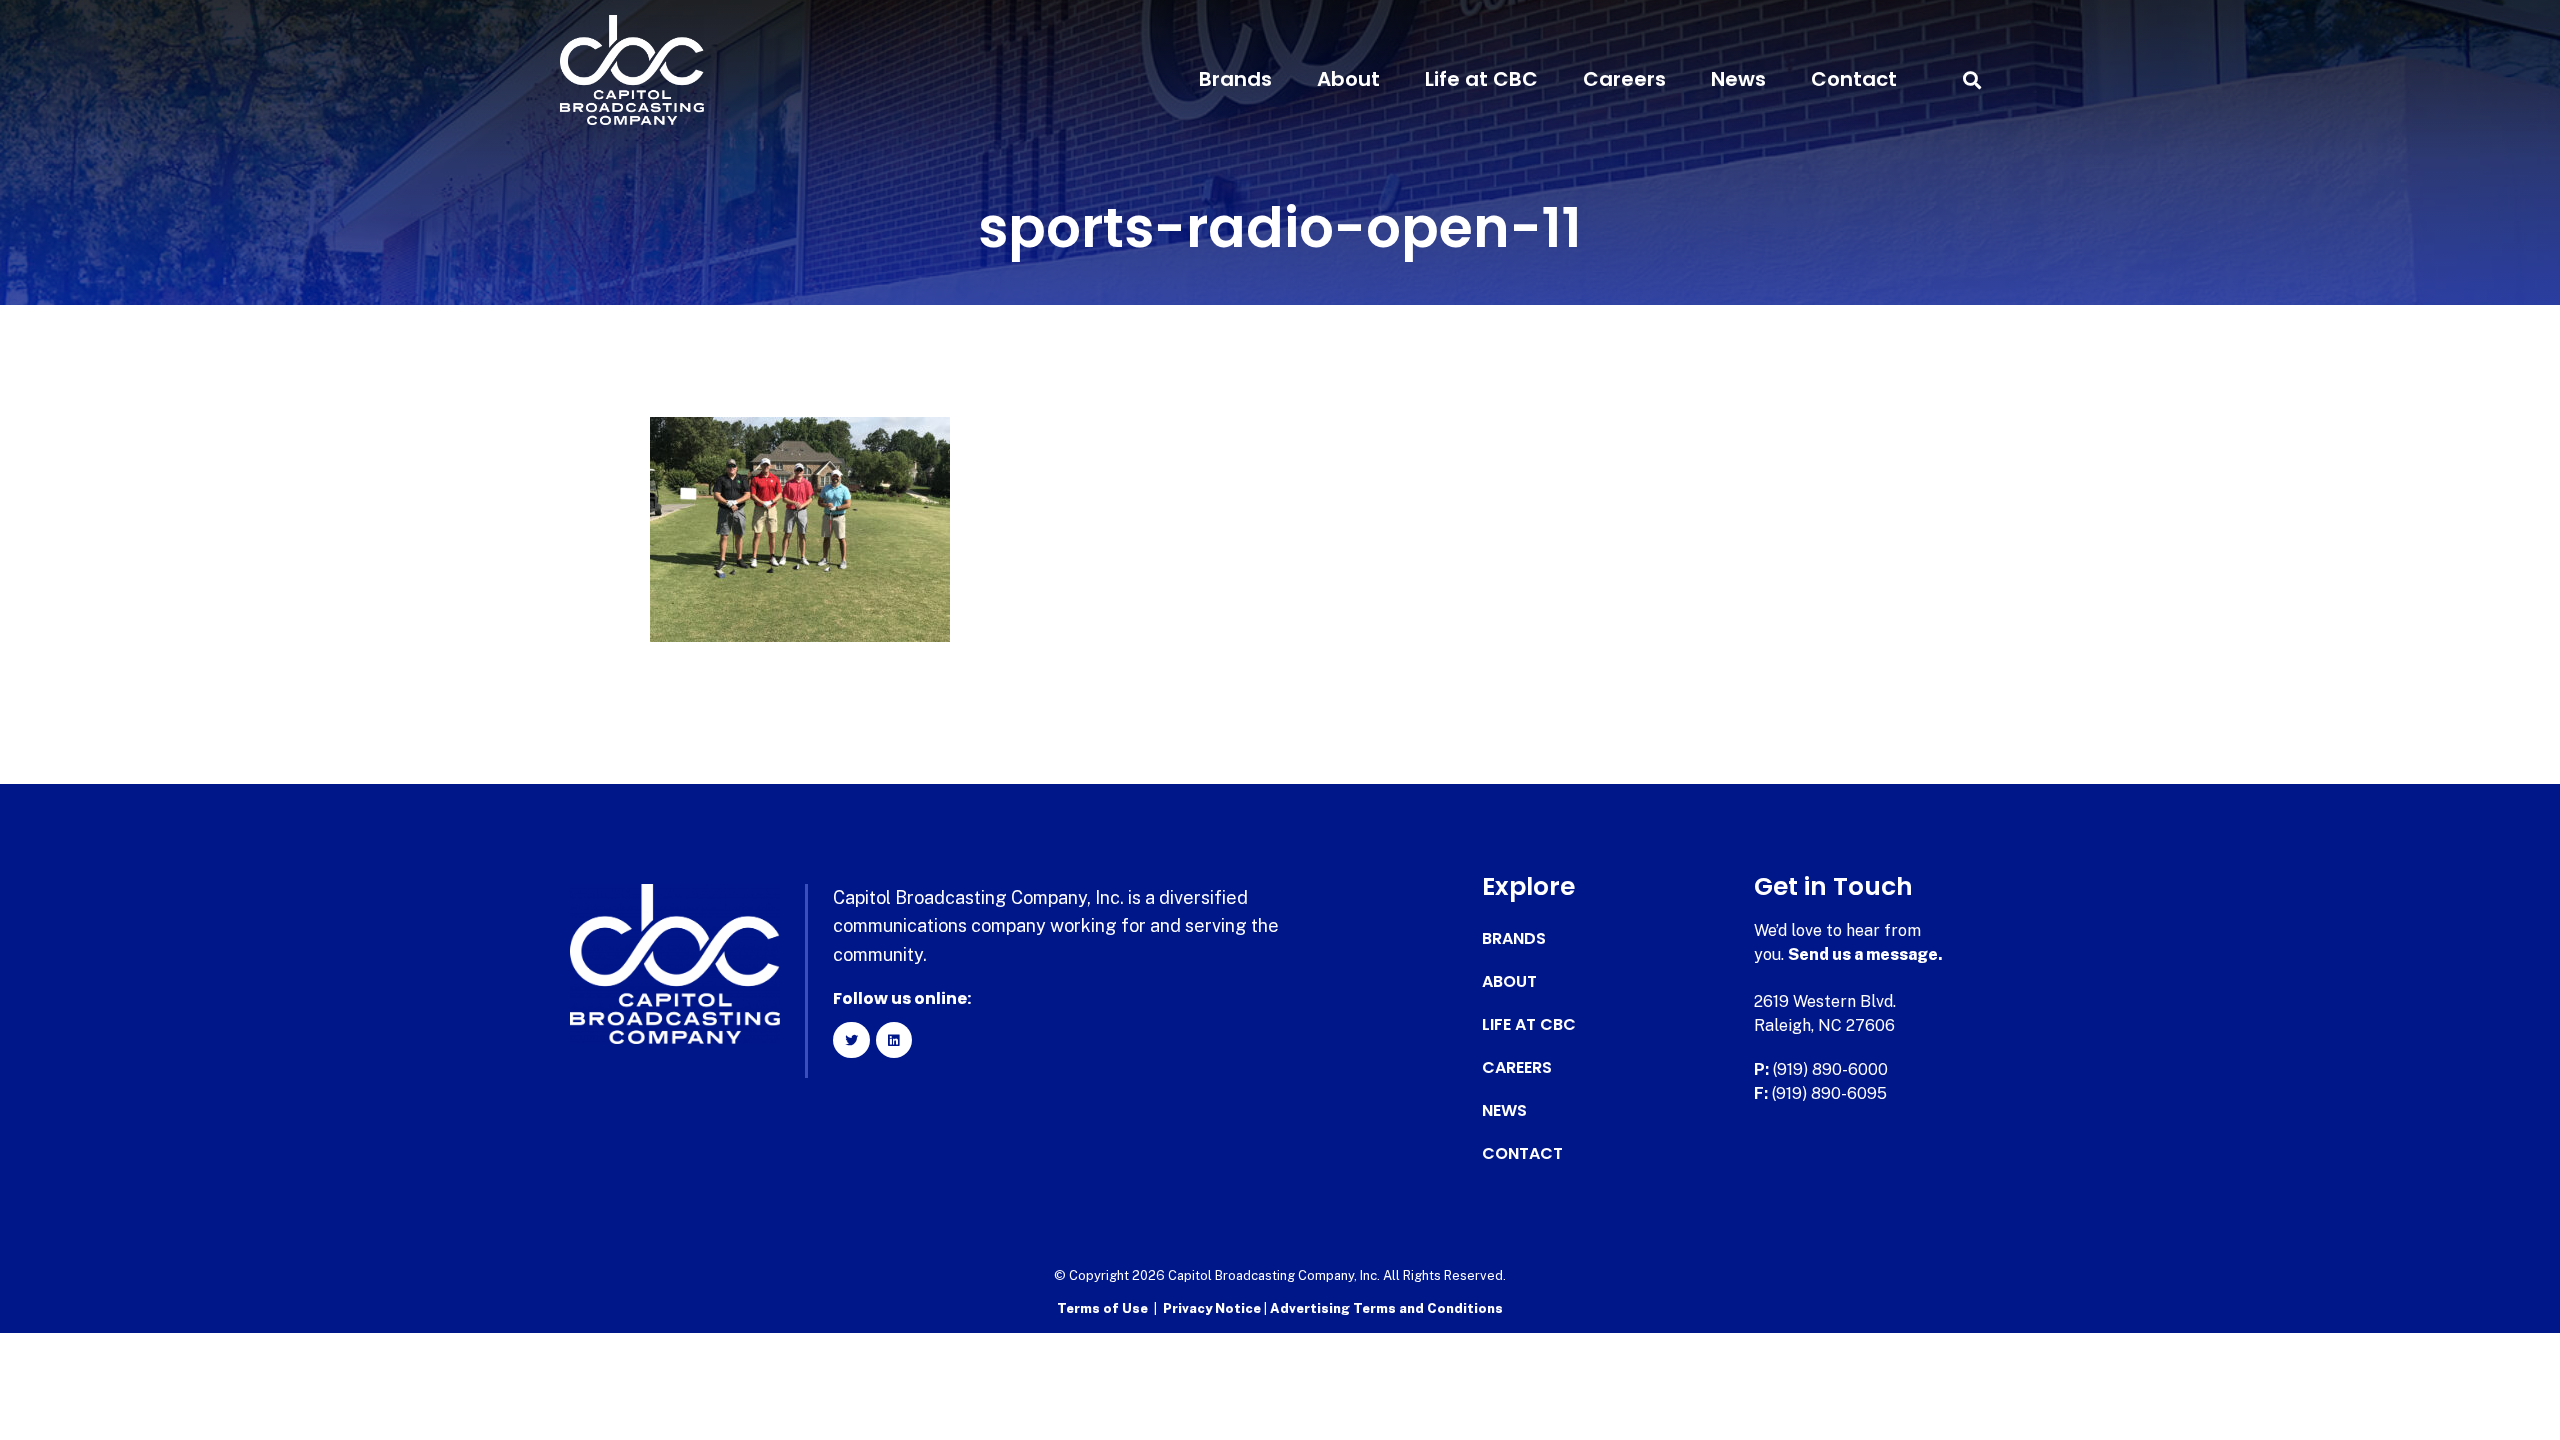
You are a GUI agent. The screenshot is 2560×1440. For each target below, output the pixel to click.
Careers (1624, 79)
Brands (1235, 79)
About (1348, 79)
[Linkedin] (894, 1040)
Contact (1854, 79)
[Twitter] (851, 1040)
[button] (1971, 79)
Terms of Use (1102, 1308)
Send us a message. (1865, 954)
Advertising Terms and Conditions (1386, 1308)
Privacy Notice (1213, 1308)
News (1738, 79)
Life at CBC (1481, 79)
